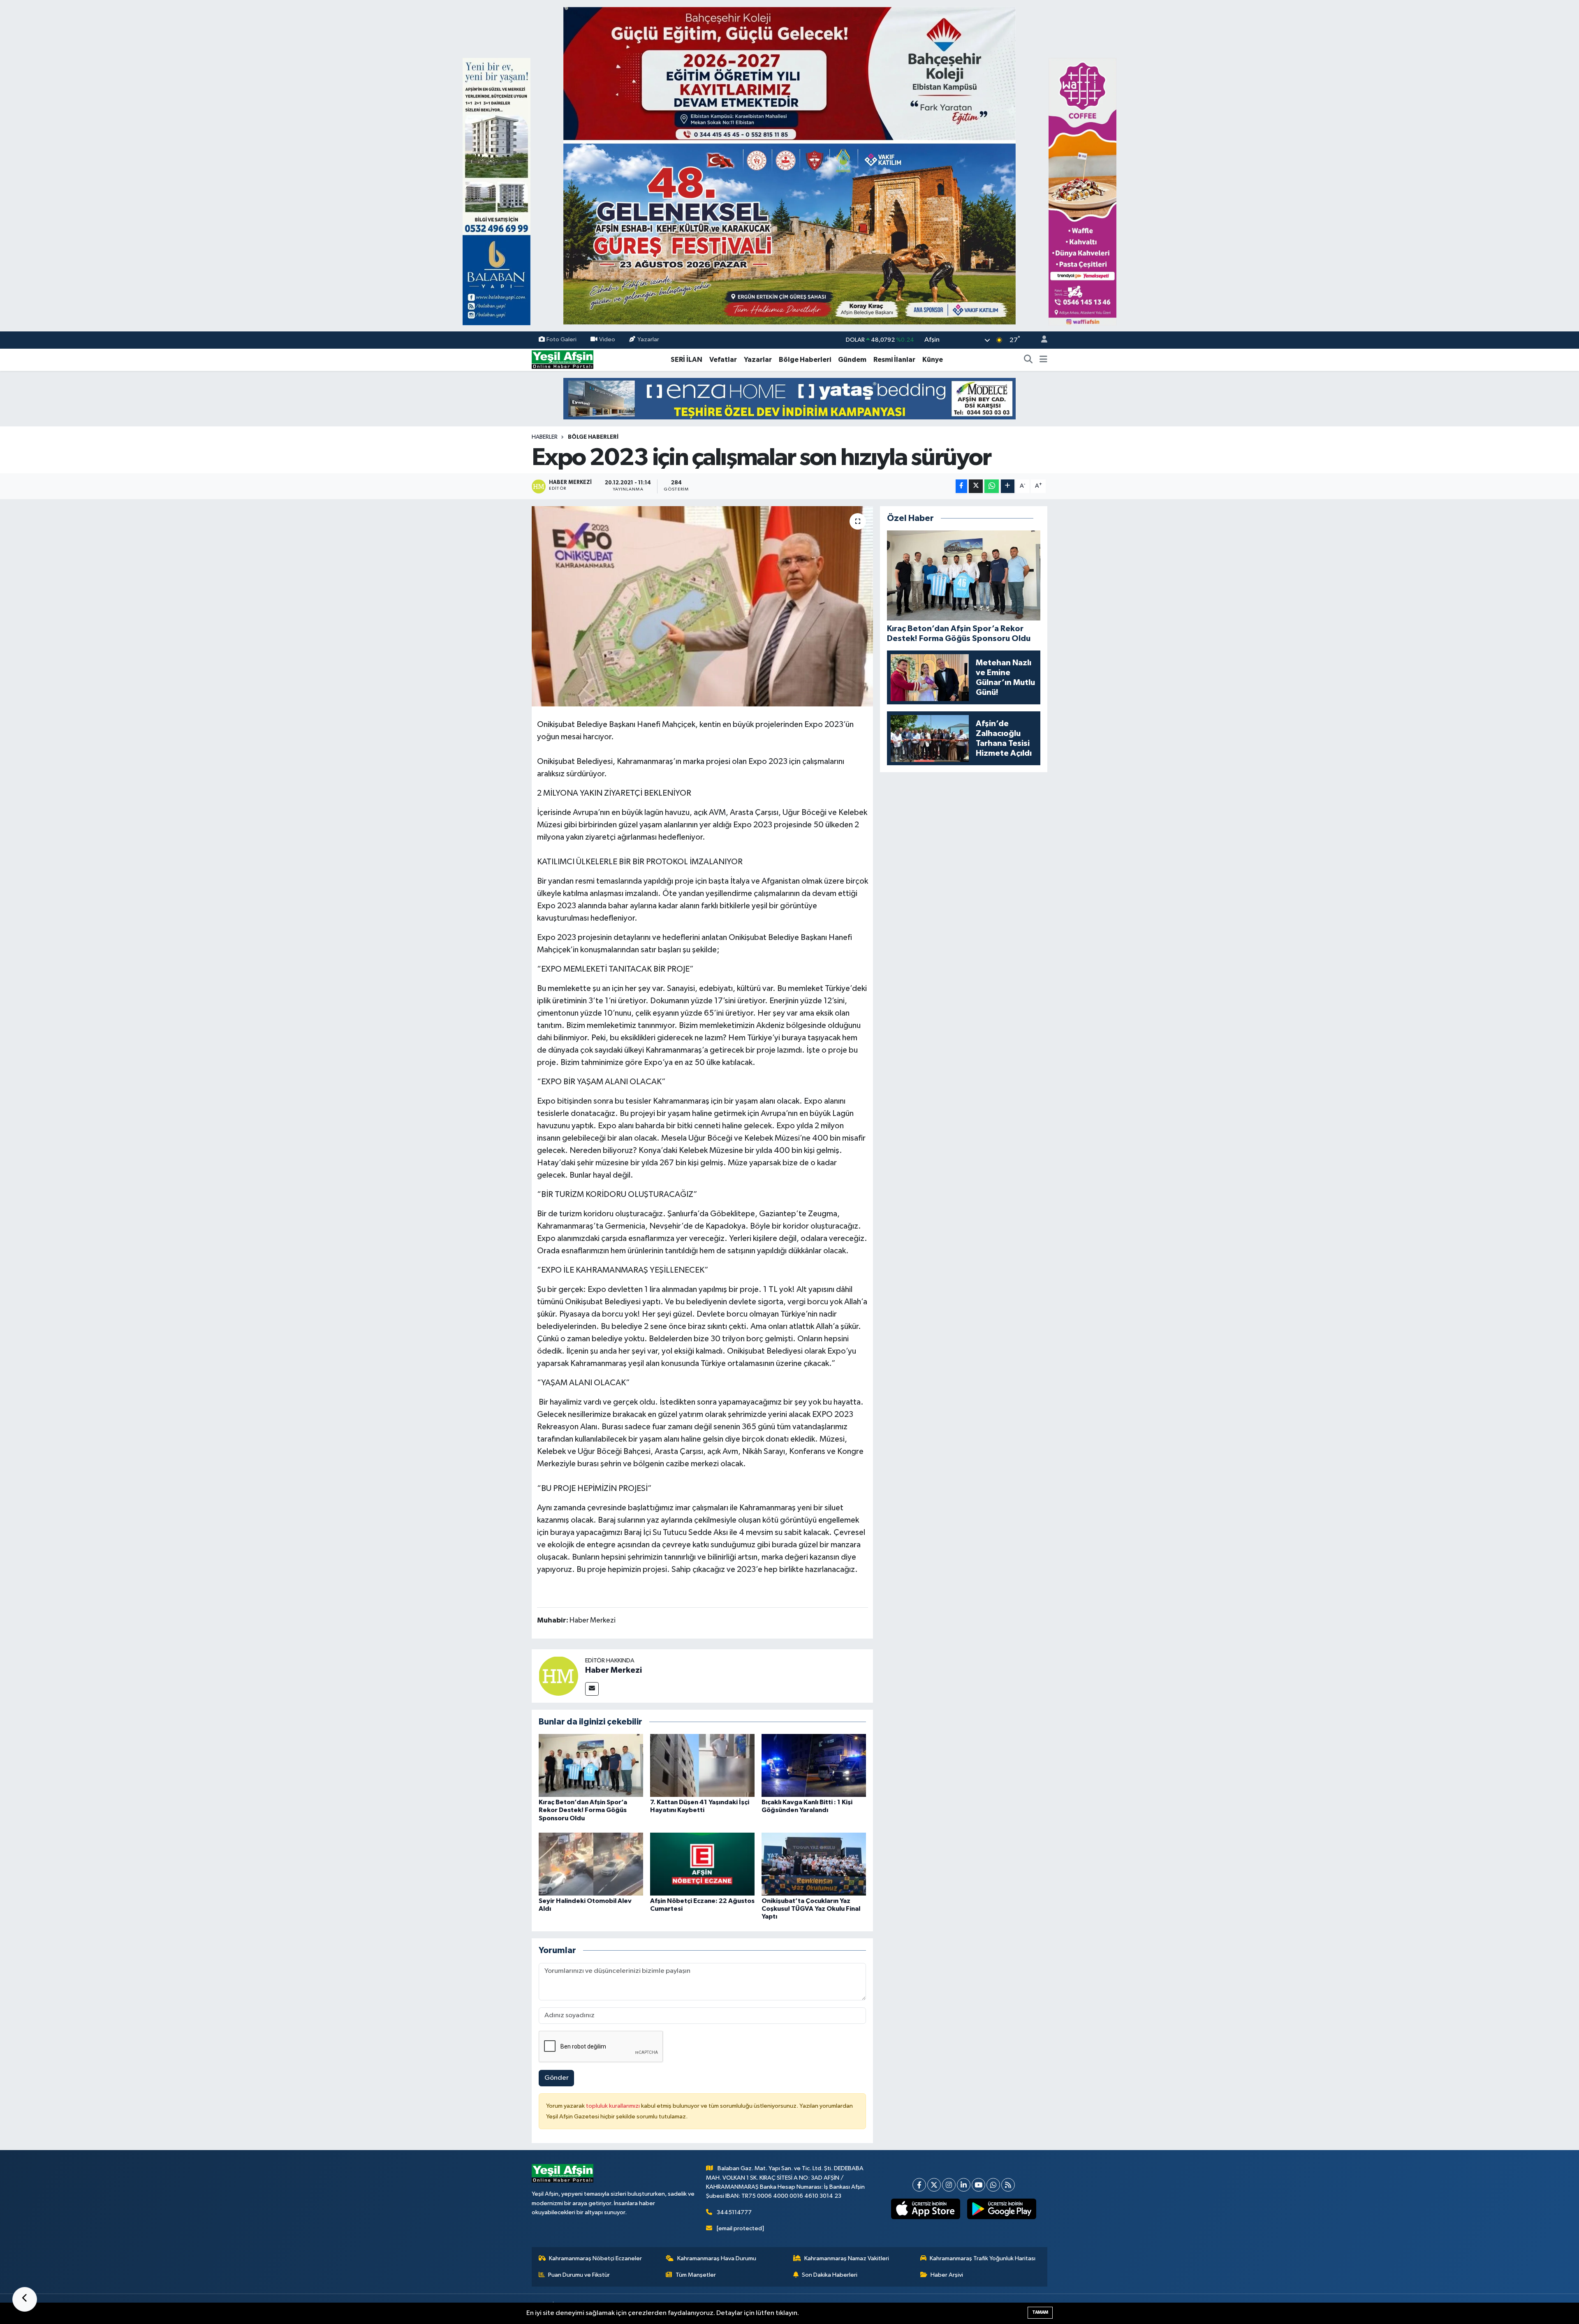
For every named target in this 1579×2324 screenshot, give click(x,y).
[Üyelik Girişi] (1041, 340)
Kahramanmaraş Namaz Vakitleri (847, 2258)
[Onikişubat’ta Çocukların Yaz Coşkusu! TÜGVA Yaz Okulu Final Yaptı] (814, 1864)
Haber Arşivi (947, 2275)
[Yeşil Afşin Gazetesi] (563, 360)
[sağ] (1082, 191)
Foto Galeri (561, 340)
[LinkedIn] (964, 2185)
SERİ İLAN (686, 360)
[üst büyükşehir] (789, 166)
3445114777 (734, 2212)
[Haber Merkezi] (558, 1676)
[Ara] (1028, 360)
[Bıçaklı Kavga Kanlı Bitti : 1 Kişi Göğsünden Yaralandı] (814, 1765)
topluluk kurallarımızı (614, 2106)
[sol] (497, 191)
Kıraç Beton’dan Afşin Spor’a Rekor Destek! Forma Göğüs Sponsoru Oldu (583, 1810)
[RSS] (1008, 2185)
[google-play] (1002, 2209)
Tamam (1040, 2312)
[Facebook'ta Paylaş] (961, 486)
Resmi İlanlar (894, 360)
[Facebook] (919, 2185)
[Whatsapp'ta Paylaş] (992, 486)
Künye (933, 360)
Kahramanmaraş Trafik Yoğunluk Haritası (983, 2258)
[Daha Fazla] (1008, 486)
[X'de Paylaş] (976, 486)
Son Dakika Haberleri (830, 2275)
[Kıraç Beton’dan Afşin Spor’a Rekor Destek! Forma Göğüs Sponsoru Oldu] (591, 1765)
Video (607, 340)
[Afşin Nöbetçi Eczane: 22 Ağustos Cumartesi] (702, 1864)
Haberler (545, 437)
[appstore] (926, 2209)
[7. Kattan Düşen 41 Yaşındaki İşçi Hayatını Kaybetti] (702, 1765)
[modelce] (789, 398)
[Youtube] (978, 2185)
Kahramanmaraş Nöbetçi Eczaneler (595, 2258)
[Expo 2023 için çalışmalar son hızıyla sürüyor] (703, 606)
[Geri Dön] (25, 2299)
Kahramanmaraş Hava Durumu (717, 2258)
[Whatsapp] (993, 2185)
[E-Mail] (592, 1689)
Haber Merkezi (614, 1670)
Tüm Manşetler (696, 2275)
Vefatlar (723, 360)
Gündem (852, 360)
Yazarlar (648, 340)
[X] (934, 2185)
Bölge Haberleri (805, 360)
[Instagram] (949, 2185)
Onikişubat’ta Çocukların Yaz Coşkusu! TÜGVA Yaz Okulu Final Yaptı (811, 1909)
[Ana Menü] (1043, 360)
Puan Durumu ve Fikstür (579, 2275)
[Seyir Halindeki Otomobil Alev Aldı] (591, 1864)
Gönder (557, 2078)
